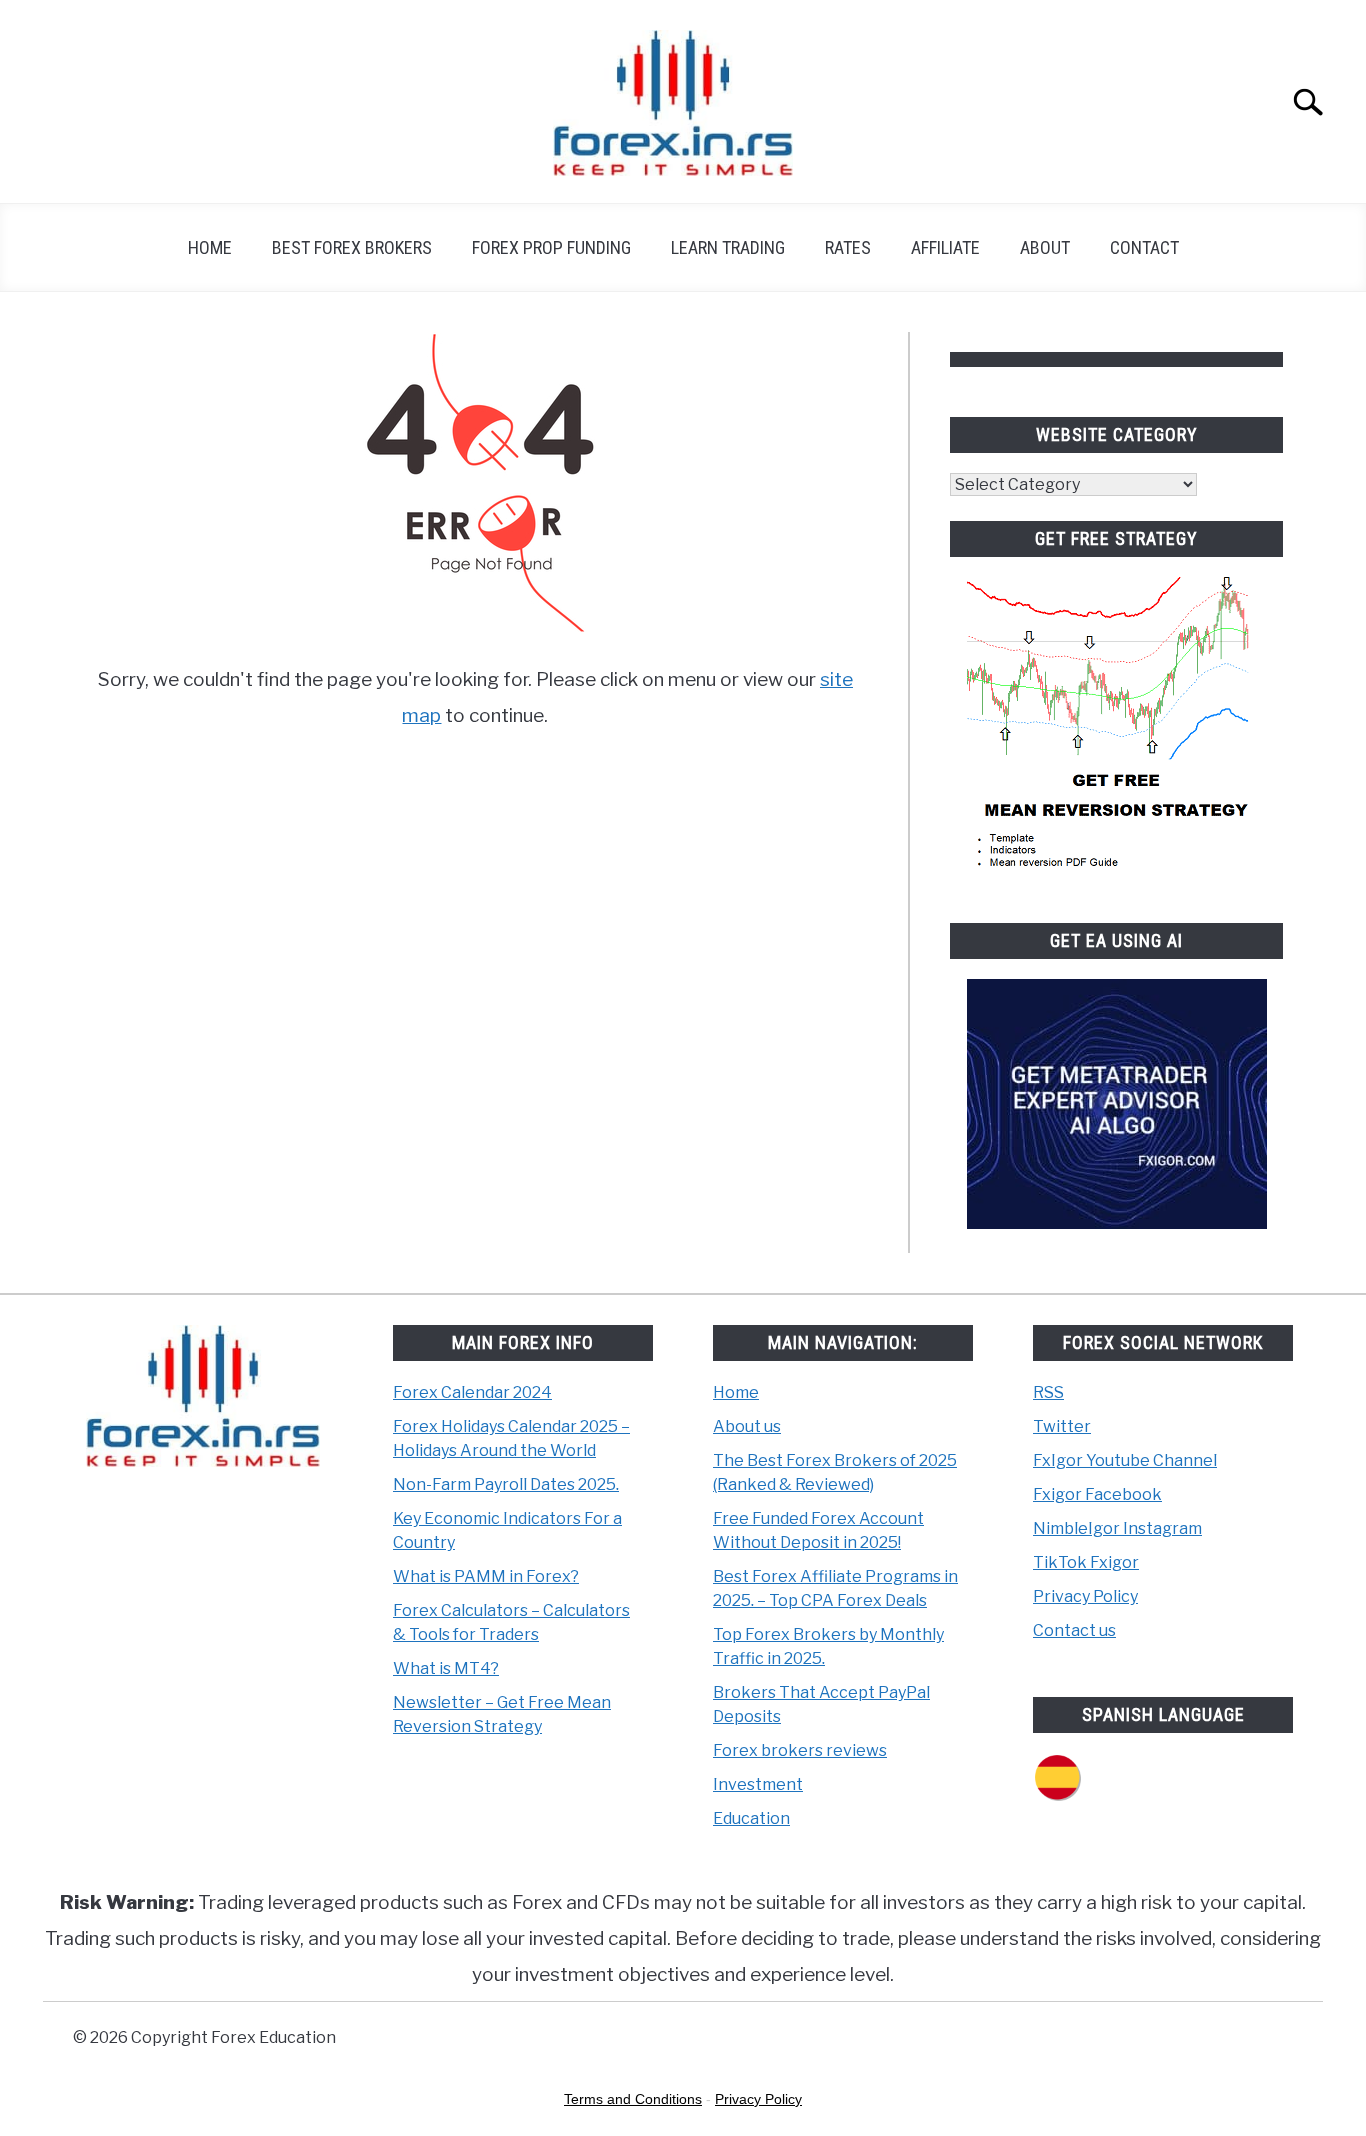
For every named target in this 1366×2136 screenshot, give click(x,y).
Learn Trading (728, 247)
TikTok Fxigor (1086, 1562)
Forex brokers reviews (800, 1750)
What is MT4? (446, 1668)
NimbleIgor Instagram (1117, 1528)
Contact (1144, 247)
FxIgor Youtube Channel (1125, 1460)
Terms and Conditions (633, 2099)
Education (751, 1818)
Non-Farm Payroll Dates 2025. (506, 1484)
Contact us (1074, 1630)
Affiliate (945, 247)
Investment (758, 1784)
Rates (848, 247)
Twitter (1062, 1426)
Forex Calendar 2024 (472, 1392)
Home (210, 247)
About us (747, 1426)
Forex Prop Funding (551, 247)
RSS (1048, 1392)
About (1045, 247)
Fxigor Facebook (1097, 1494)
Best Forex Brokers (352, 247)
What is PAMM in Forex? (486, 1576)
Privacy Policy (1085, 1596)
